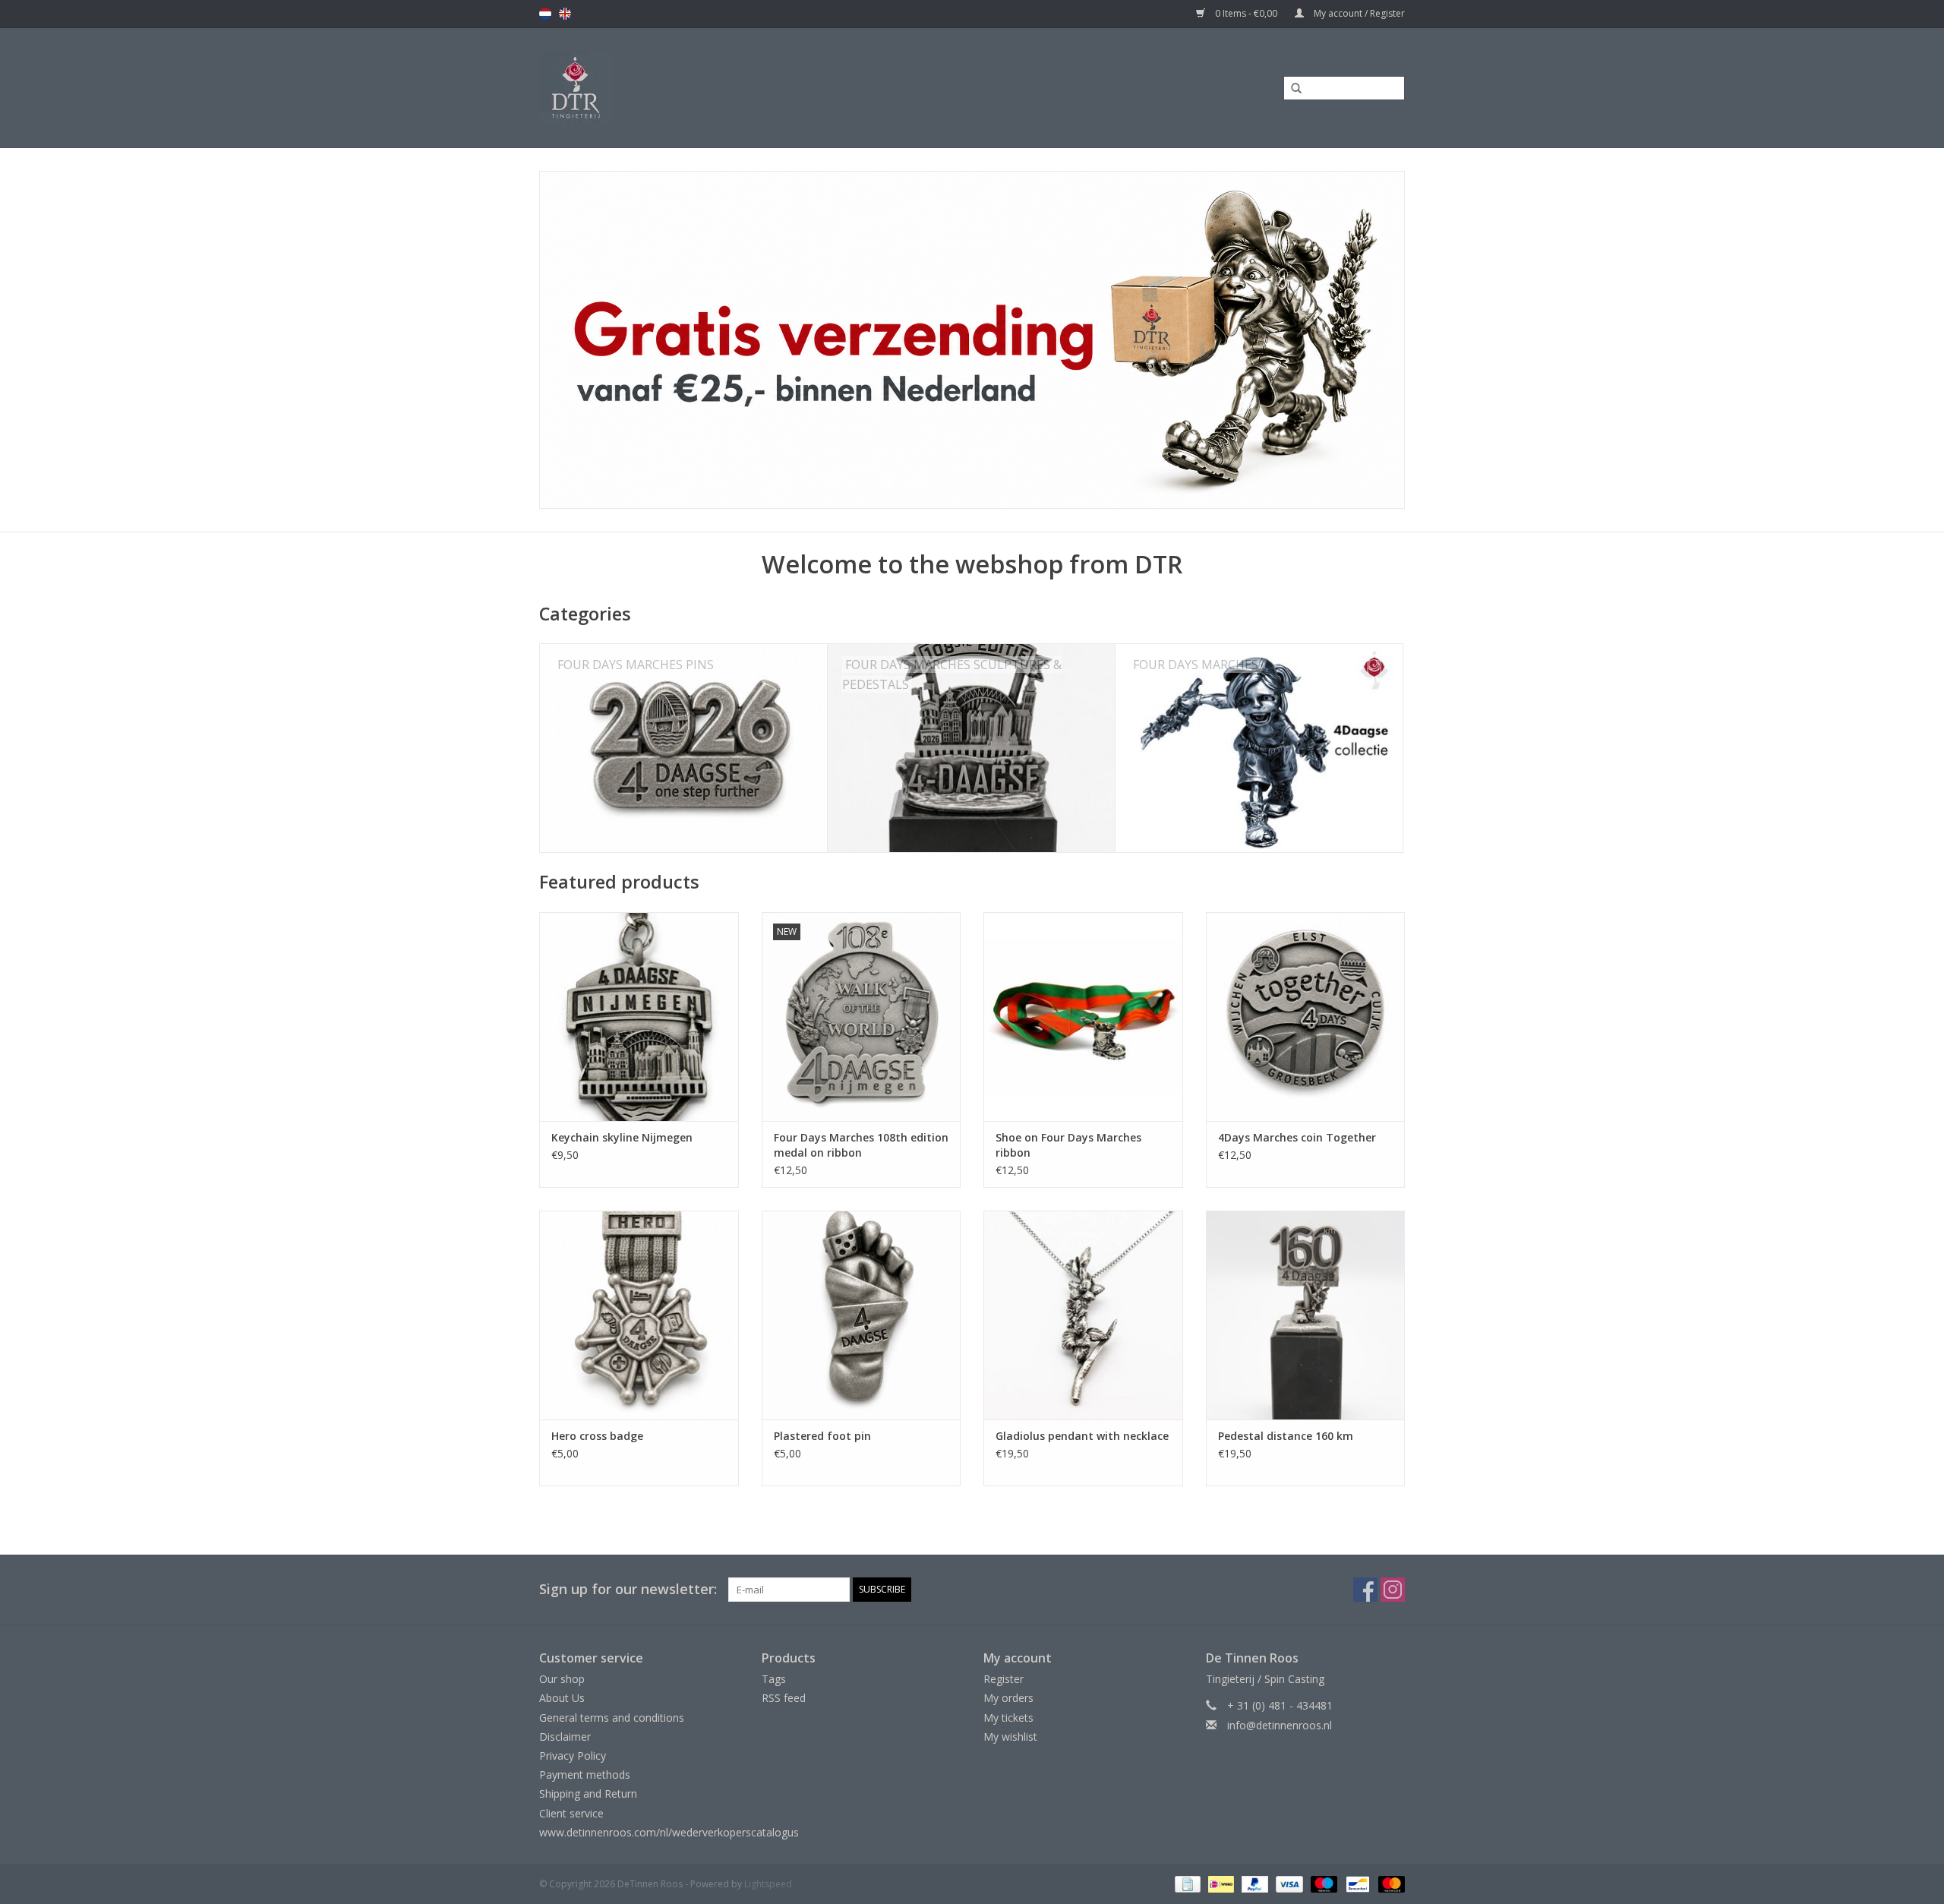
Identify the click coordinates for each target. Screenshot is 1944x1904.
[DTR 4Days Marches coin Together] (1306, 1017)
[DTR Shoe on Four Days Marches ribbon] (1083, 1017)
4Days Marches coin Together (1297, 1137)
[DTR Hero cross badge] (639, 1315)
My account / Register (1358, 13)
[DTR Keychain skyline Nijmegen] (639, 1017)
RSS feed (784, 1698)
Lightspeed (768, 1884)
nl (545, 14)
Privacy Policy (573, 1756)
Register (1004, 1679)
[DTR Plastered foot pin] (862, 1315)
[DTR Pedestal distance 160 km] (1306, 1315)
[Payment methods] (1186, 1883)
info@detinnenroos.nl (1280, 1725)
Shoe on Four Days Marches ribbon (1068, 1145)
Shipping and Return (588, 1793)
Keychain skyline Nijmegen (622, 1137)
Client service (571, 1813)
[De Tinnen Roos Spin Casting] (696, 88)
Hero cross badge (597, 1436)
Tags (774, 1679)
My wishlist (1010, 1737)
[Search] (1291, 89)
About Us (562, 1698)
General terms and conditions (612, 1718)
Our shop (562, 1679)
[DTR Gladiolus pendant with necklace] (1083, 1315)
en (565, 14)
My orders (1008, 1698)
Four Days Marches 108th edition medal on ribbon (861, 1145)
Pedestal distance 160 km (1286, 1436)
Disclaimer (565, 1737)
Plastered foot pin (822, 1436)
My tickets (1008, 1718)
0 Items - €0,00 (1246, 13)
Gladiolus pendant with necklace (1082, 1436)
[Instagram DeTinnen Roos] (1393, 1590)
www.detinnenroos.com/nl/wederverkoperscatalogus (669, 1832)
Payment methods (585, 1775)
